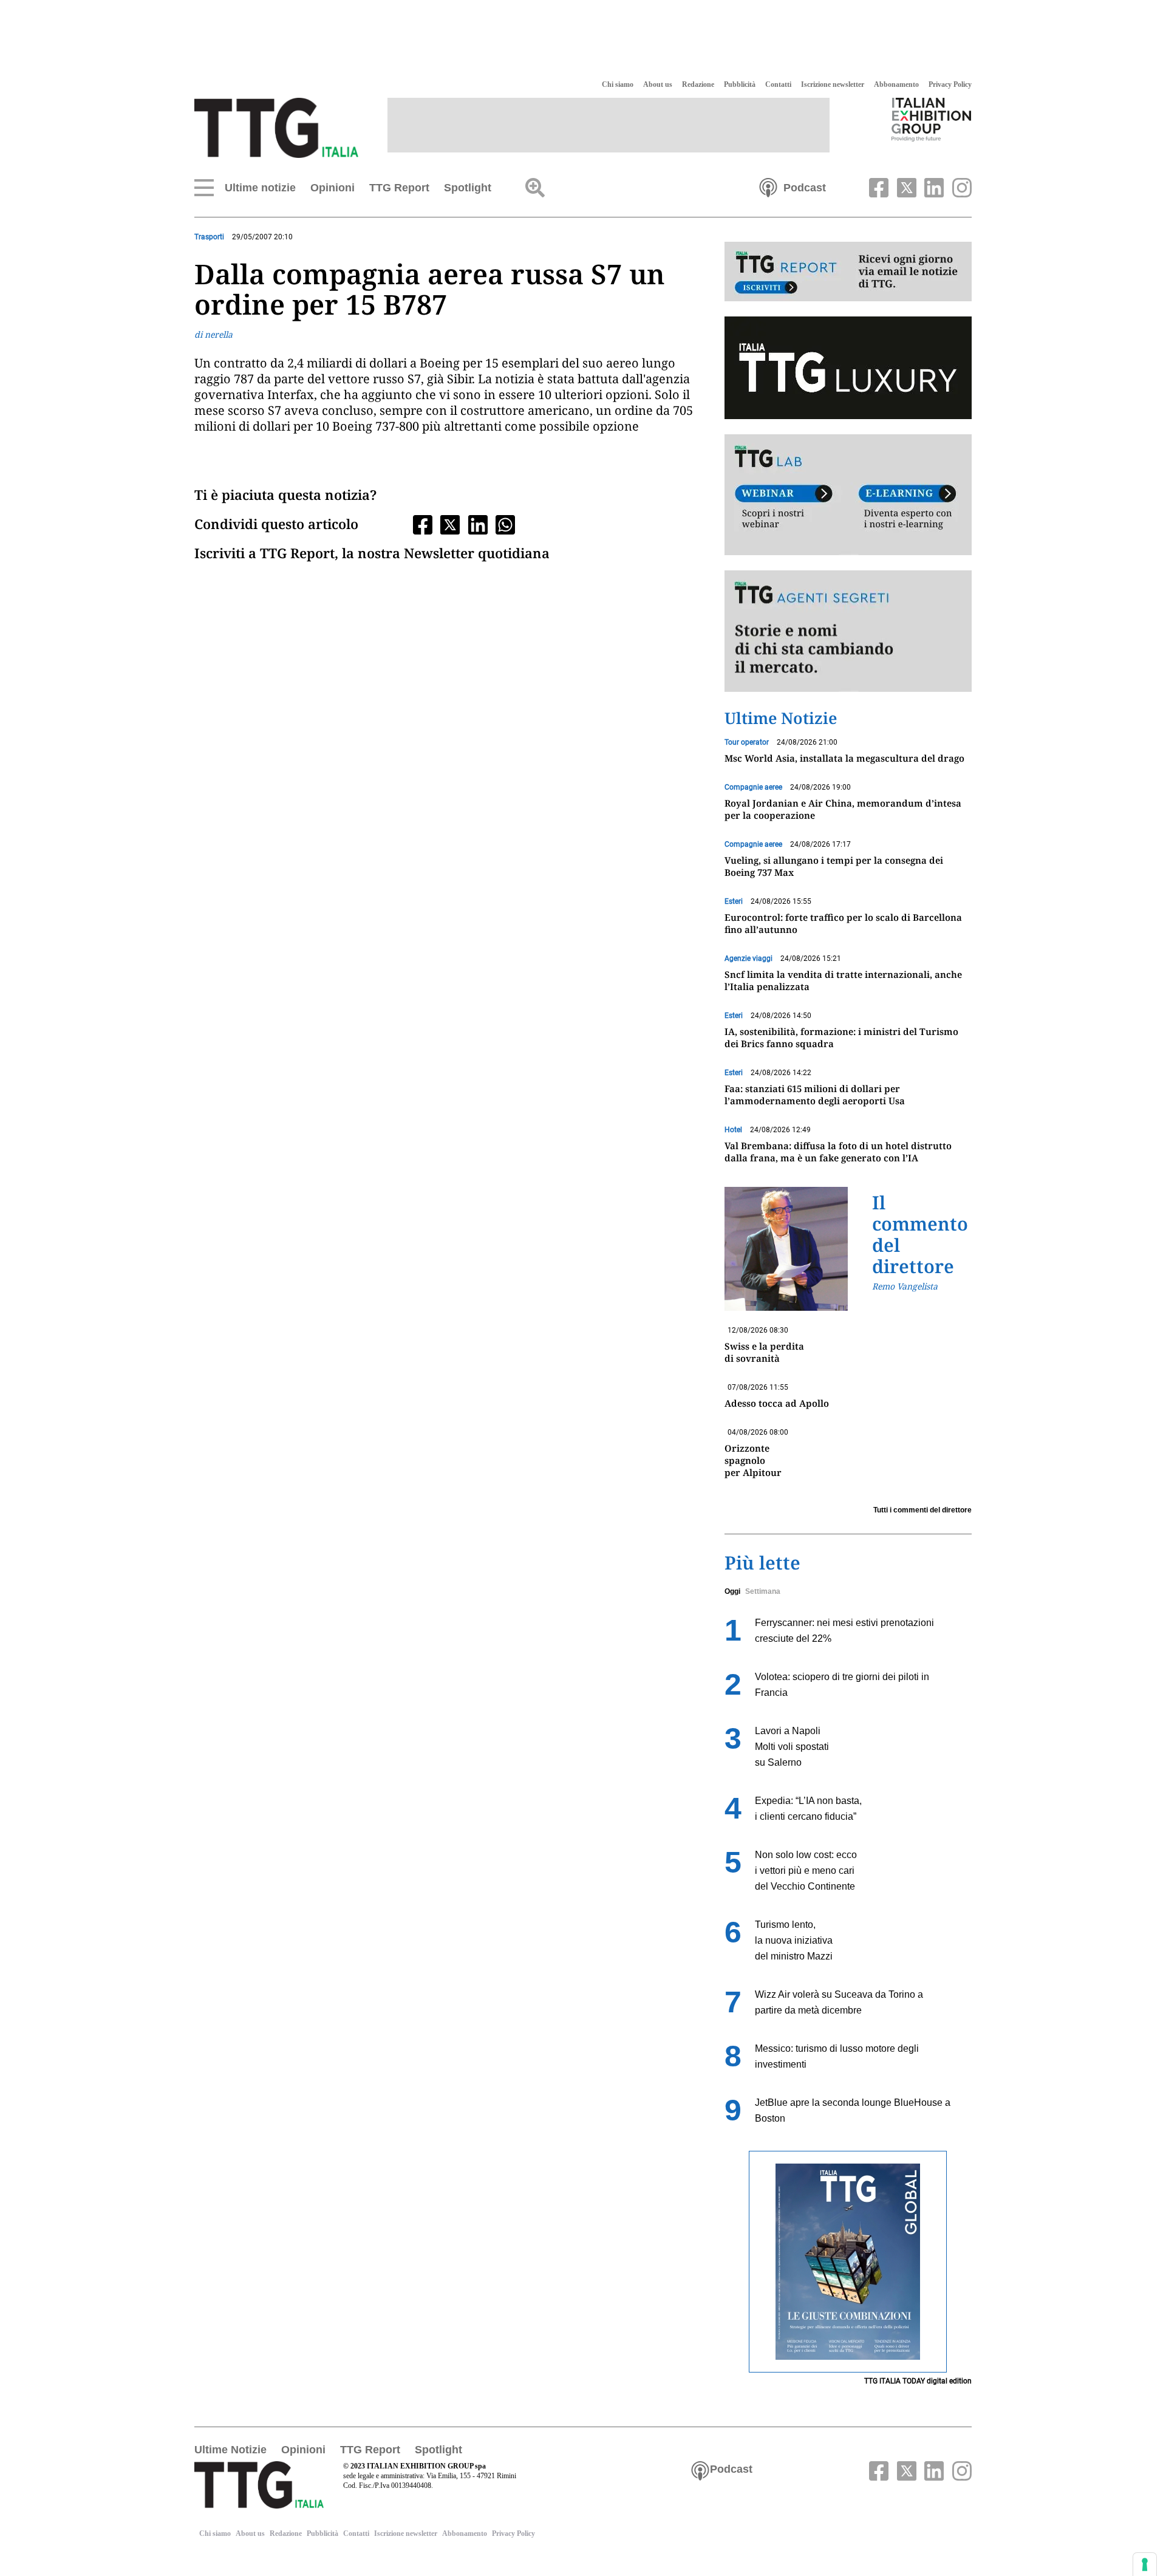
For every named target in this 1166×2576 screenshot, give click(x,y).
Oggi (732, 1591)
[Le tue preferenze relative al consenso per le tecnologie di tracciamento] (1145, 2564)
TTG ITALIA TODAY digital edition (918, 2381)
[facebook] (878, 186)
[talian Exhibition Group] (932, 119)
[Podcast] (768, 186)
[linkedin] (933, 186)
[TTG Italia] (276, 127)
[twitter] (905, 186)
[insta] (959, 186)
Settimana (763, 1591)
